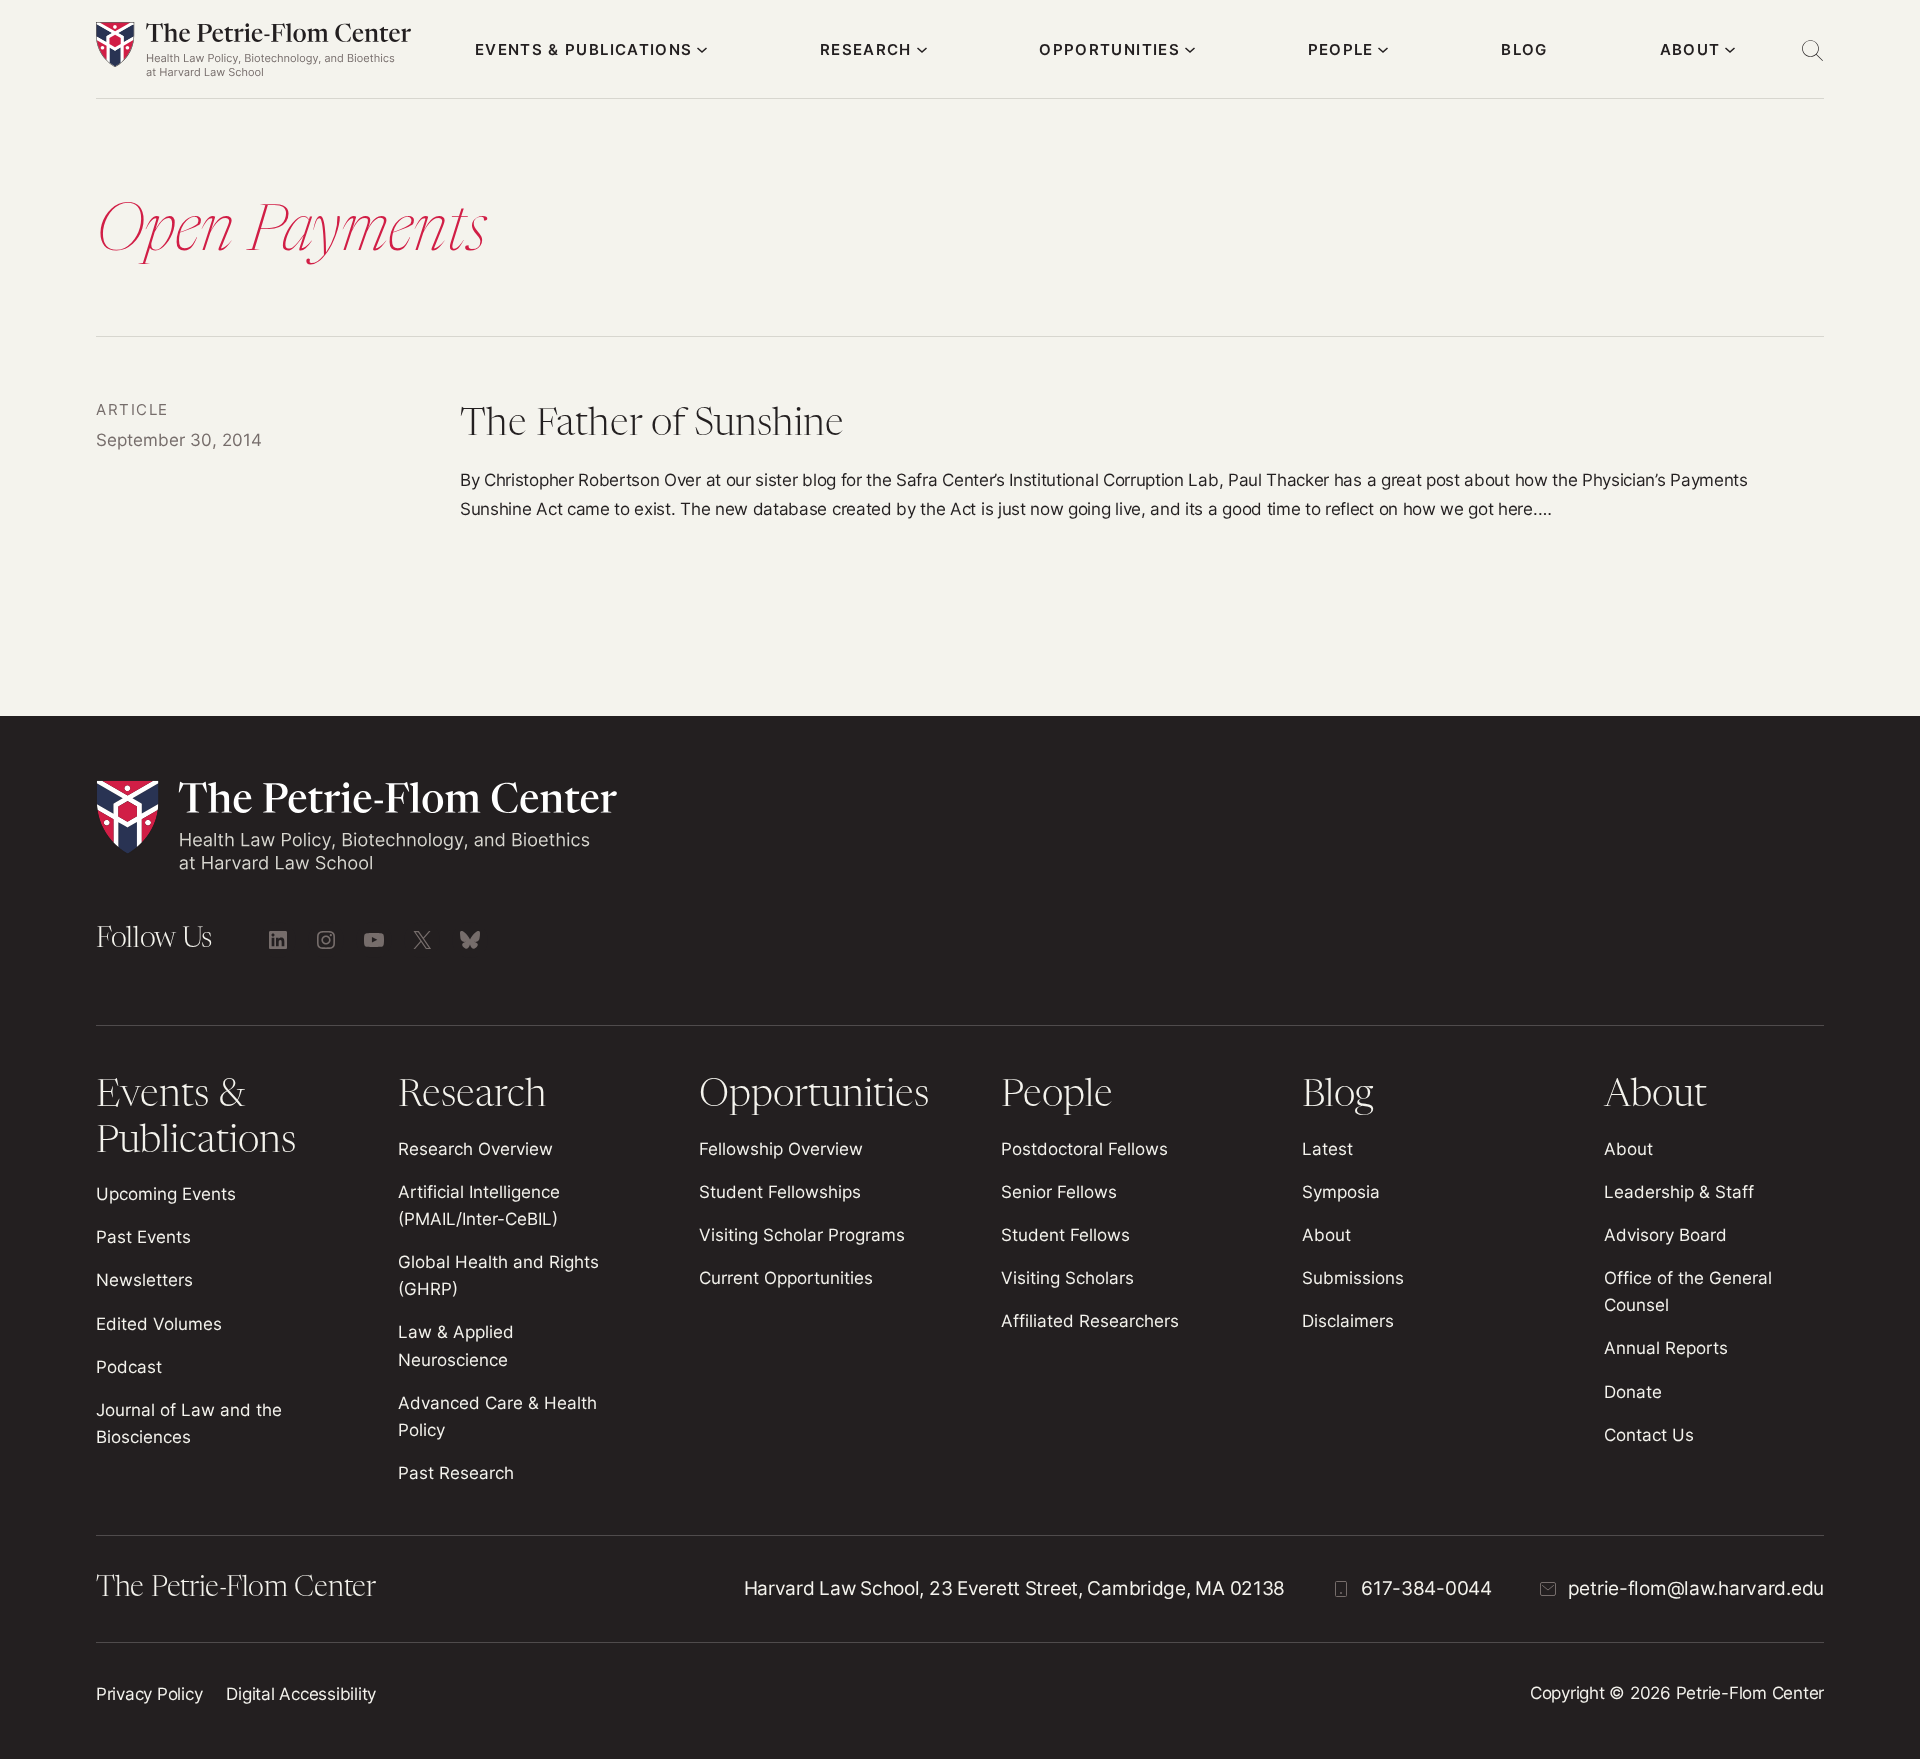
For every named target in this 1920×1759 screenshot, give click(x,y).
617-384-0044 (1426, 1588)
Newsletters (144, 1280)
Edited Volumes (159, 1324)
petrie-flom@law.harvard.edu (1696, 1588)
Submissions (1353, 1278)
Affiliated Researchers (1090, 1321)
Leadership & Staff (1679, 1192)
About (1326, 1235)
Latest (1327, 1149)
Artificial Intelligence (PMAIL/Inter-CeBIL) (479, 1205)
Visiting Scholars (1067, 1278)
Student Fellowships (780, 1192)
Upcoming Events (166, 1194)
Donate (1633, 1392)
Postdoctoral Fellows (1084, 1149)
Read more (960, 462)
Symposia (1341, 1192)
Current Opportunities (786, 1278)
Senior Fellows (1059, 1192)
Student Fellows (1065, 1235)
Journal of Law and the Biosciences (189, 1423)
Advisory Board (1665, 1235)
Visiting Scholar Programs (802, 1235)
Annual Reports (1666, 1348)
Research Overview (475, 1149)
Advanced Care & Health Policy (497, 1416)
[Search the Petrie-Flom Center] (1812, 50)
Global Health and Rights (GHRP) (498, 1275)
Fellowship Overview (781, 1149)
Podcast (129, 1367)
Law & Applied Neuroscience (456, 1345)
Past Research (456, 1473)
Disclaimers (1348, 1321)
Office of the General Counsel (1688, 1291)
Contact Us (1649, 1435)
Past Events (143, 1237)
